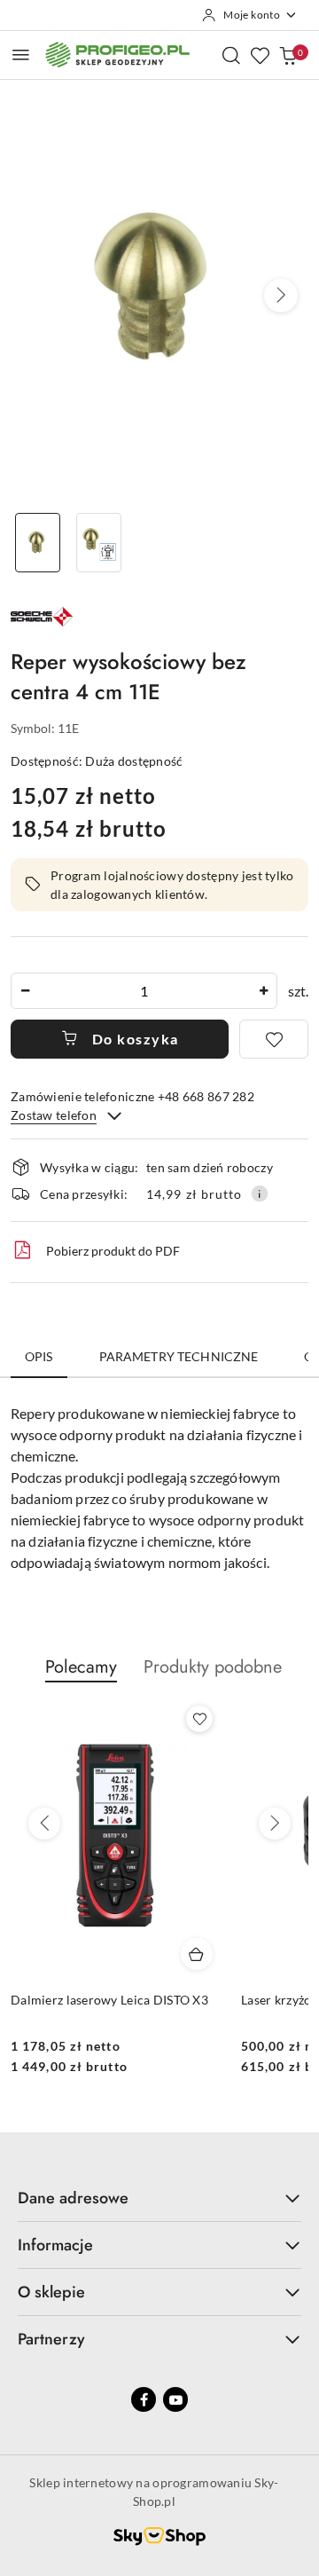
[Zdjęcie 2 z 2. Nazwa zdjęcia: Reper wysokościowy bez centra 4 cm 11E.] (99, 543)
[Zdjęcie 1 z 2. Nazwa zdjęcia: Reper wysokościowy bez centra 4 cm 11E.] (38, 543)
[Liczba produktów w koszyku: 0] (288, 55)
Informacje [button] (55, 2245)
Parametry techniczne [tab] (179, 1356)
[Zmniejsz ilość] (25, 991)
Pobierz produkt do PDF (113, 1251)
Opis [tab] (39, 1356)
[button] (281, 295)
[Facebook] (144, 2399)
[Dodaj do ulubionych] (274, 1039)
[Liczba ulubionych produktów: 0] (260, 55)
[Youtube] (175, 2399)
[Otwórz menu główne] (21, 55)
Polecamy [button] (81, 1667)
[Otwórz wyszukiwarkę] (231, 55)
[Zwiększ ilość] (263, 991)
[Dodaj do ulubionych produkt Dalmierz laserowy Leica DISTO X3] (199, 1719)
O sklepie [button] (51, 2292)
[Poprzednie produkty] (44, 1824)
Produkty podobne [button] (213, 1667)
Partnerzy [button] (51, 2339)
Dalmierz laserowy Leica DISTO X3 (109, 2000)
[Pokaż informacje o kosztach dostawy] (260, 1193)
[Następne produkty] (275, 1824)
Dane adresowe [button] (73, 2198)
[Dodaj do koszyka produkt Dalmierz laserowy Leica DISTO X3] (197, 1954)
